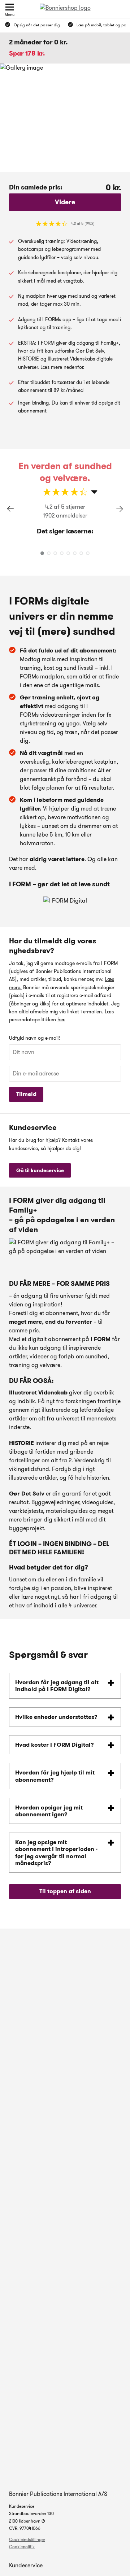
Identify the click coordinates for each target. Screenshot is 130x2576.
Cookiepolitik (22, 2547)
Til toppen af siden (65, 1891)
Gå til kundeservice (40, 1170)
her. (61, 1020)
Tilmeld (26, 1094)
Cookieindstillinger (27, 2539)
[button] (120, 509)
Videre (65, 202)
